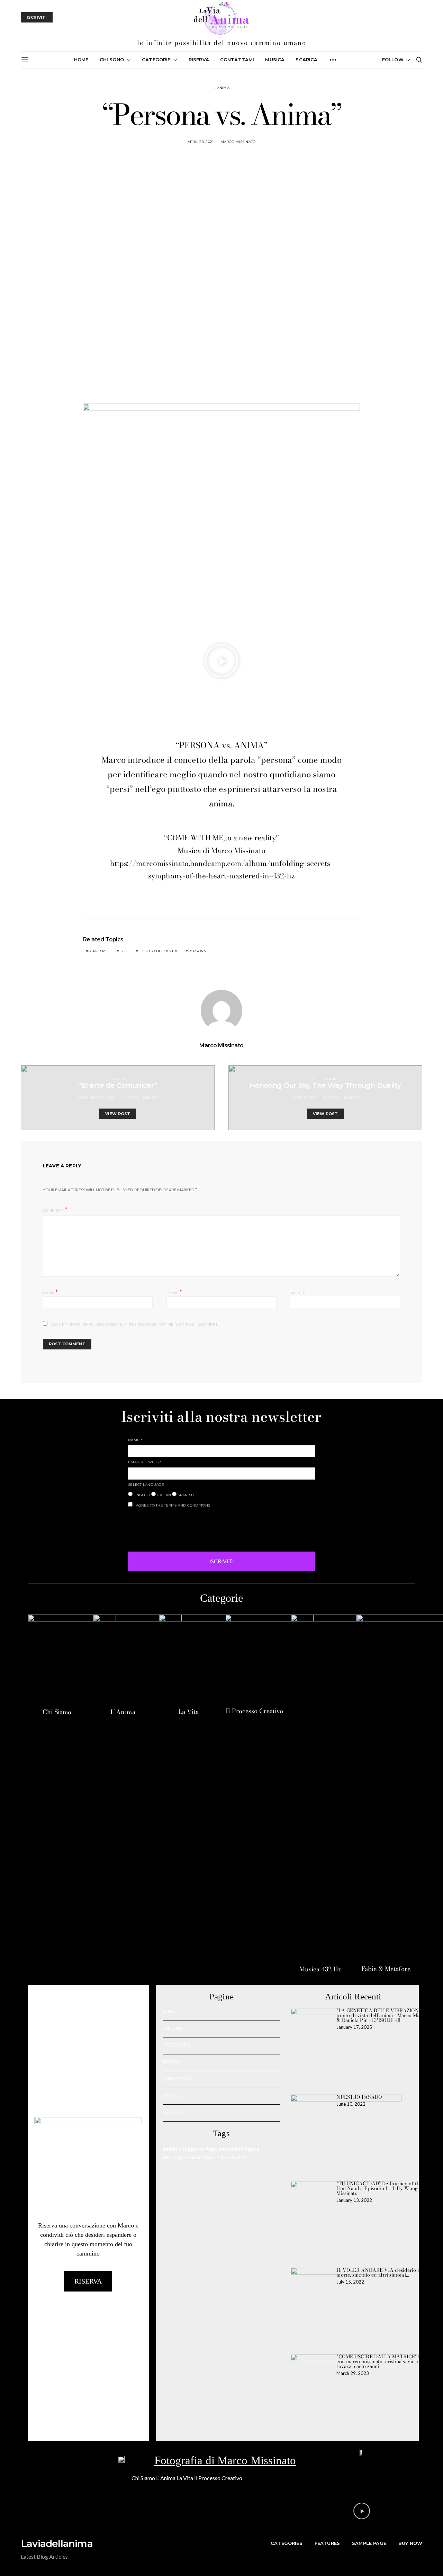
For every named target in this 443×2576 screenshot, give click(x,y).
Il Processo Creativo (254, 1711)
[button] (221, 661)
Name (51, 1292)
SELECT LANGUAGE (147, 1485)
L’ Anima (166, 2478)
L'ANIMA (221, 88)
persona (197, 951)
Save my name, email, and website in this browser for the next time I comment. (135, 1324)
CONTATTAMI (237, 60)
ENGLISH (141, 1495)
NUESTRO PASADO (359, 2097)
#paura (211, 2157)
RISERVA (172, 2062)
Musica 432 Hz (320, 1969)
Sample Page (369, 2543)
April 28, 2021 (201, 142)
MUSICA (275, 60)
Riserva (199, 60)
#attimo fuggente (183, 2149)
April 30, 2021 (304, 1098)
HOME (169, 2011)
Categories (287, 2543)
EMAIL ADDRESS (145, 1462)
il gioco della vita (158, 951)
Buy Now (410, 2543)
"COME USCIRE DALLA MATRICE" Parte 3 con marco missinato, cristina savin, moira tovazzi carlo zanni (385, 2361)
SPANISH (185, 1495)
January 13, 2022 (354, 2200)
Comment (53, 1210)
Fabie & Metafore (386, 1969)
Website (299, 1293)
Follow (393, 60)
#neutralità (233, 2157)
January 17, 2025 (354, 2027)
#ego (211, 2149)
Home (81, 60)
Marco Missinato (238, 142)
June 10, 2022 (351, 2104)
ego (124, 951)
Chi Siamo (57, 1712)
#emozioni (231, 2149)
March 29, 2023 (353, 2373)
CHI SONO (112, 60)
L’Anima (123, 1712)
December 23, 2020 (97, 1098)
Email (174, 1292)
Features (327, 2543)
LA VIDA (118, 1079)
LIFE (316, 1079)
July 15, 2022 (350, 2282)
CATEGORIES (176, 2045)
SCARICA (306, 60)
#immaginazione (182, 2157)
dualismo (98, 951)
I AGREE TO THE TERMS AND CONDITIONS (171, 1505)
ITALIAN (163, 1495)
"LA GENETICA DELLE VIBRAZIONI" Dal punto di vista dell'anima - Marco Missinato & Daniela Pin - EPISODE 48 (385, 2015)
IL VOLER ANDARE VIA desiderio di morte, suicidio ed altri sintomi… (379, 2272)
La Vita (188, 1712)
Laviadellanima (57, 2543)
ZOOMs (332, 1079)
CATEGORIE (156, 60)
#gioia (252, 2149)
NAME (135, 1440)
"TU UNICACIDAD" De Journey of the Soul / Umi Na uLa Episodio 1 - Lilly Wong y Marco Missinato (387, 2188)
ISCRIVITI (222, 1561)
